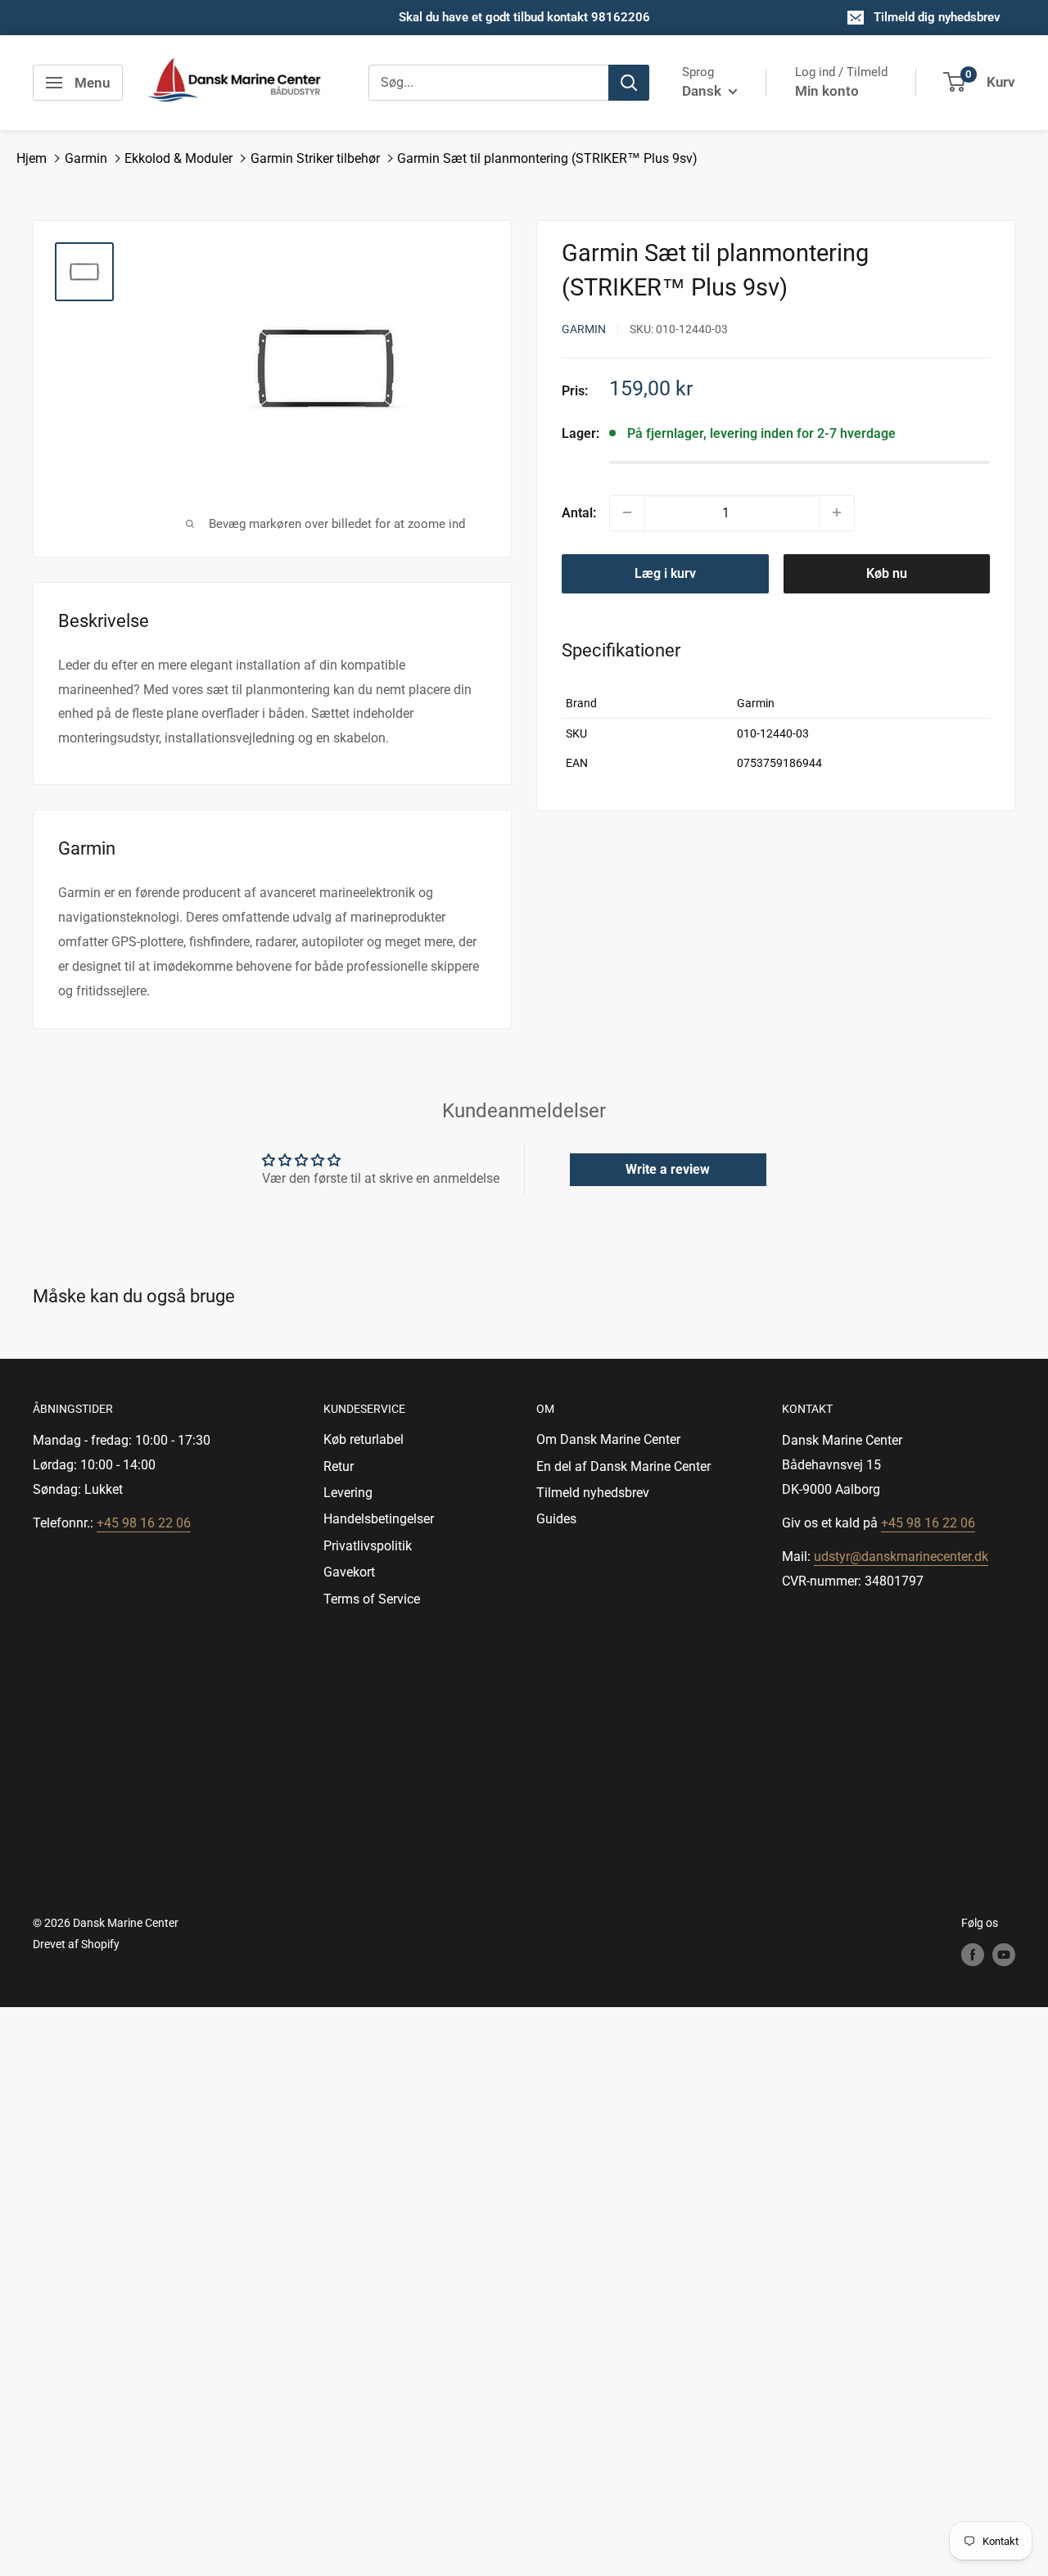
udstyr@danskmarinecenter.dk (901, 1556)
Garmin (86, 158)
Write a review (668, 1169)
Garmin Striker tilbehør (315, 158)
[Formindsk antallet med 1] (627, 512)
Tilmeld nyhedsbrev (593, 1493)
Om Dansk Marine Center (608, 1439)
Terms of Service (372, 1599)
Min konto (827, 91)
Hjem (32, 158)
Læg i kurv (665, 573)
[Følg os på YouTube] (1004, 1954)
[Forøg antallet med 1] (837, 512)
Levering (348, 1493)
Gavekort (349, 1572)
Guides (556, 1519)
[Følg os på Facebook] (973, 1954)
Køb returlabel (364, 1439)
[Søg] (629, 83)
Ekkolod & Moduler (178, 158)
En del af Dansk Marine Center (623, 1466)
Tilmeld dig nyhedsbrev (937, 17)
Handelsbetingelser (379, 1519)
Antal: (579, 512)
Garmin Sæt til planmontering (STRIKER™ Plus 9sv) (547, 158)
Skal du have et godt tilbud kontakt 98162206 (524, 17)
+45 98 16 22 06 (144, 1523)
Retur (339, 1466)
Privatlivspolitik (368, 1546)
